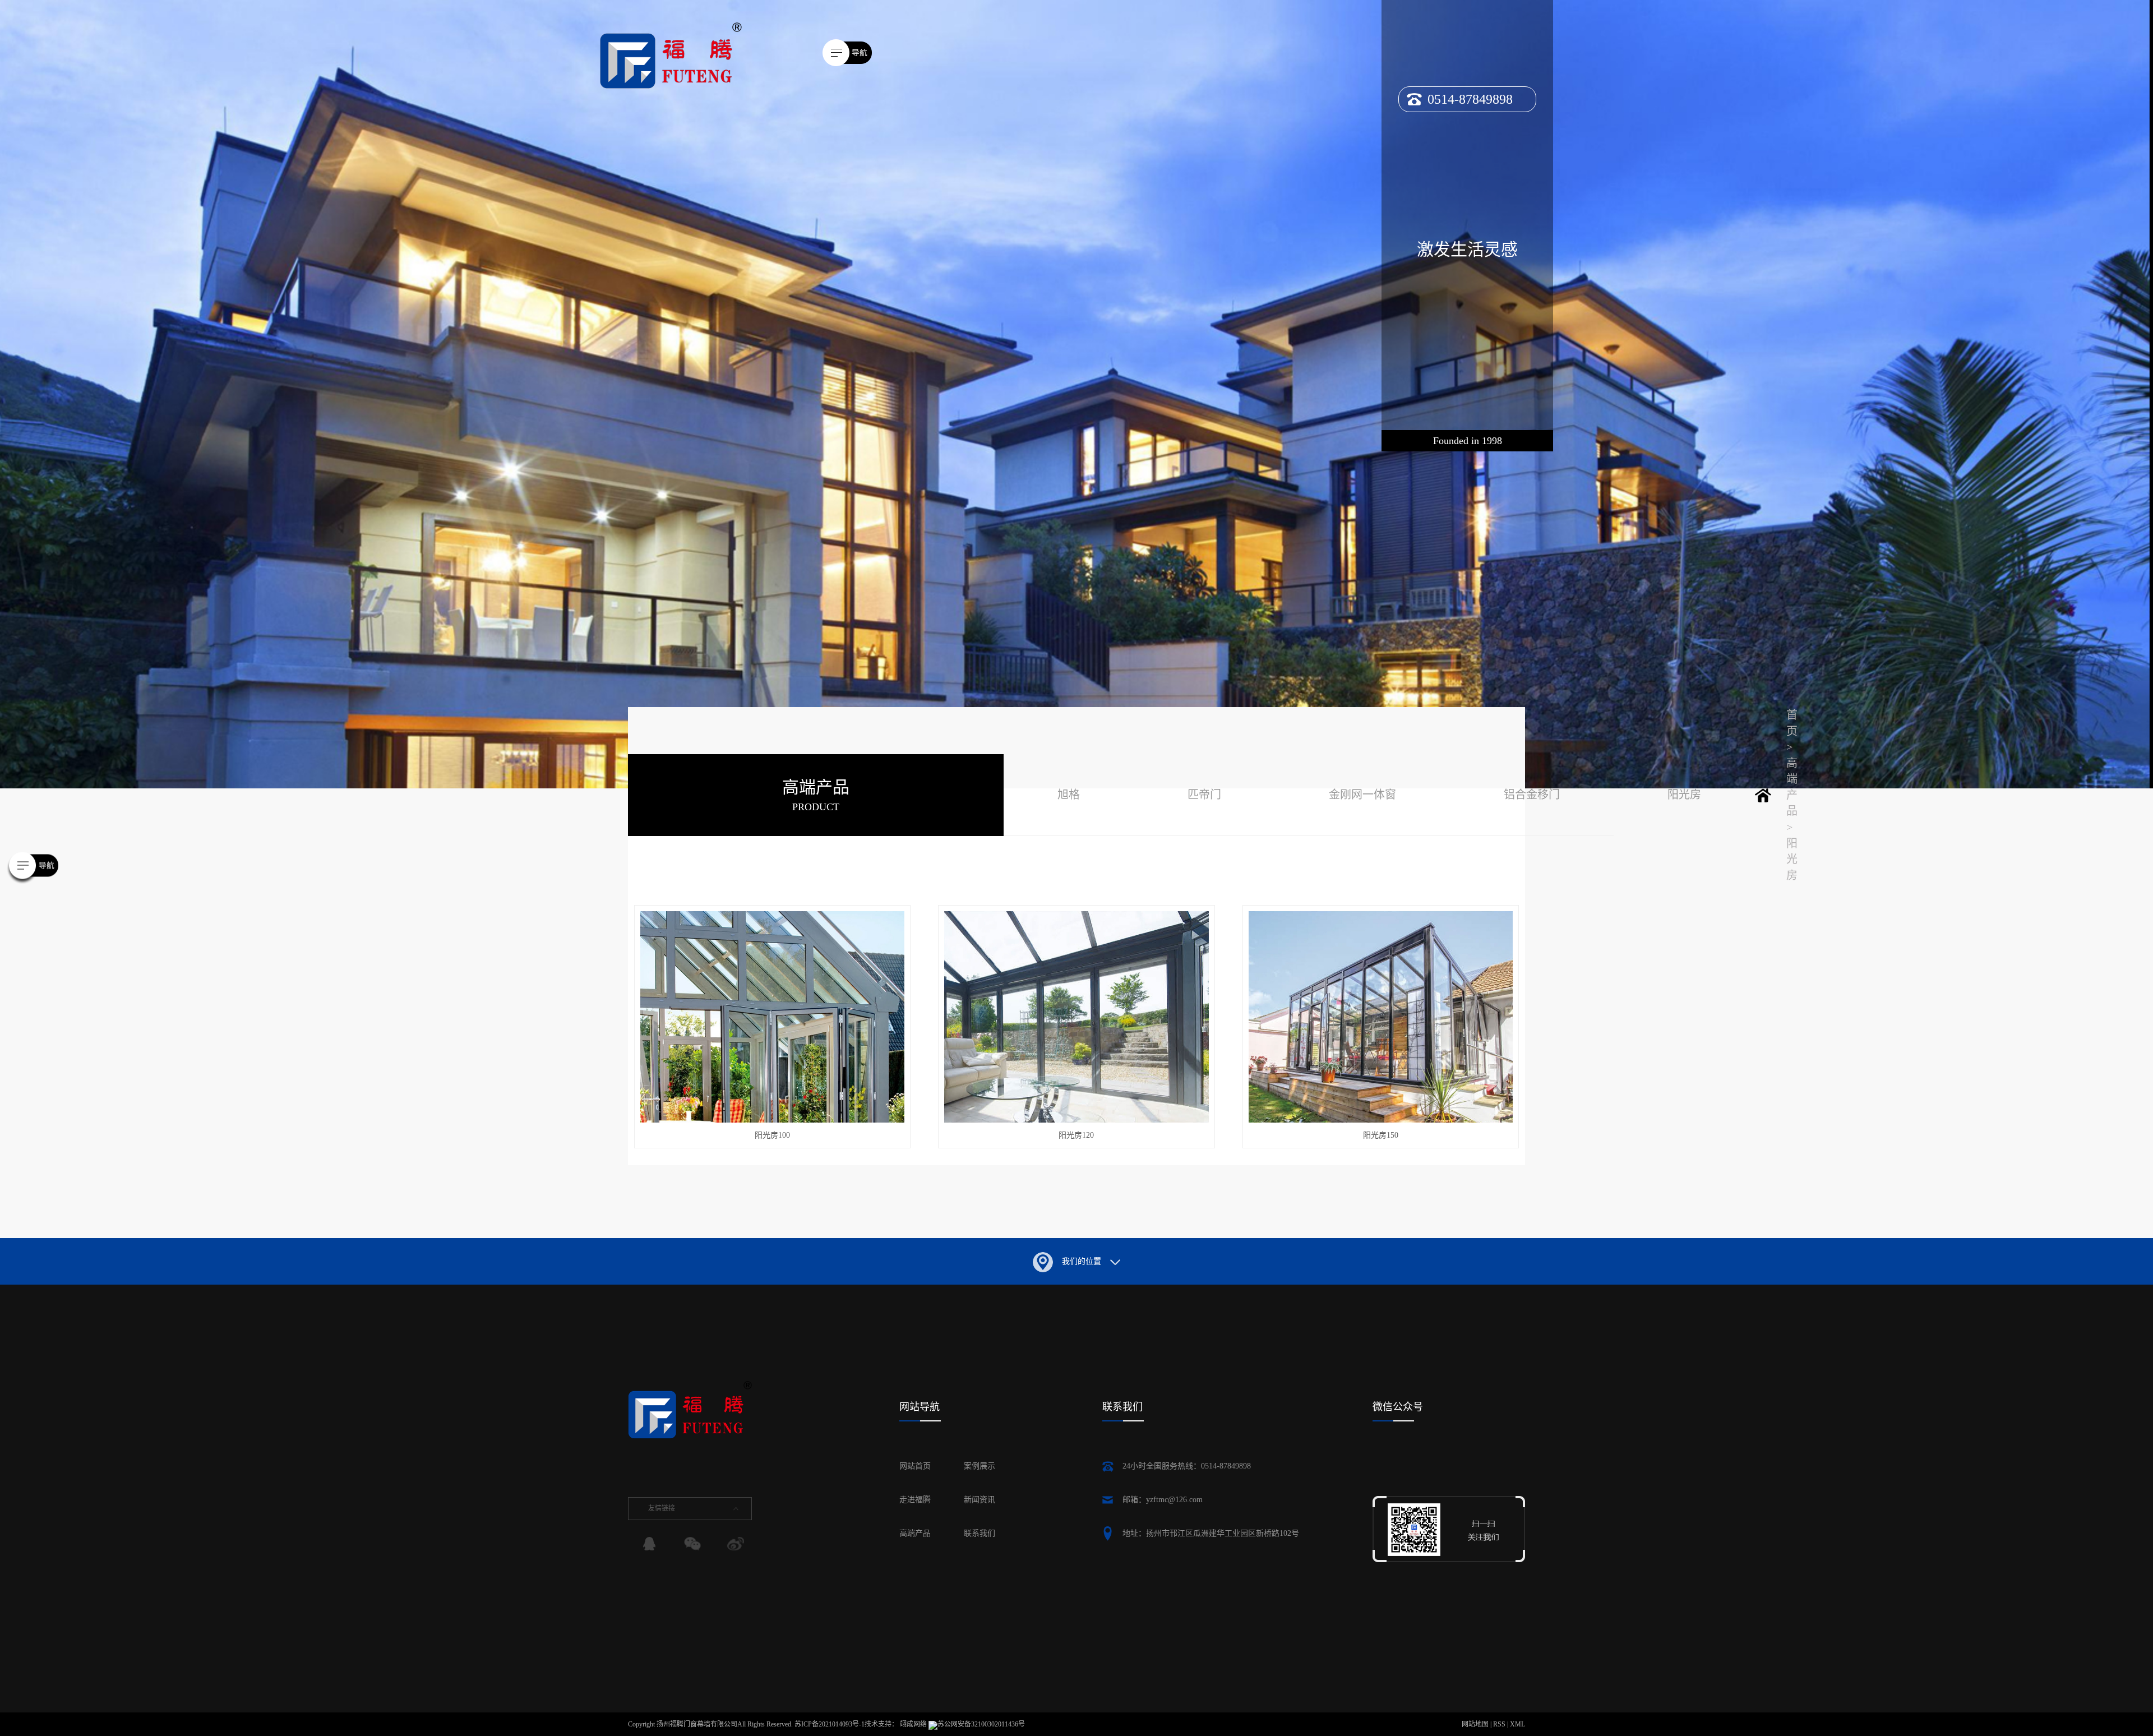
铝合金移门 (1532, 795)
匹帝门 (1204, 795)
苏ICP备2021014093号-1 (830, 1724)
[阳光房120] (1076, 1017)
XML (1517, 1724)
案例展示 (980, 1466)
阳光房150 (1381, 1135)
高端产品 (915, 1533)
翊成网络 (914, 1724)
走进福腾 (915, 1500)
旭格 (1069, 795)
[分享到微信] (692, 1544)
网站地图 (1476, 1724)
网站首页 (915, 1466)
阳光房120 (1076, 1135)
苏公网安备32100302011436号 (981, 1724)
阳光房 (1684, 795)
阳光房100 (772, 1135)
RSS (1499, 1724)
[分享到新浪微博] (734, 1544)
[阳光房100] (773, 1017)
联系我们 (980, 1533)
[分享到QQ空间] (649, 1544)
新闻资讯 (980, 1500)
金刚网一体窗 (1362, 795)
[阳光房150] (1381, 1017)
